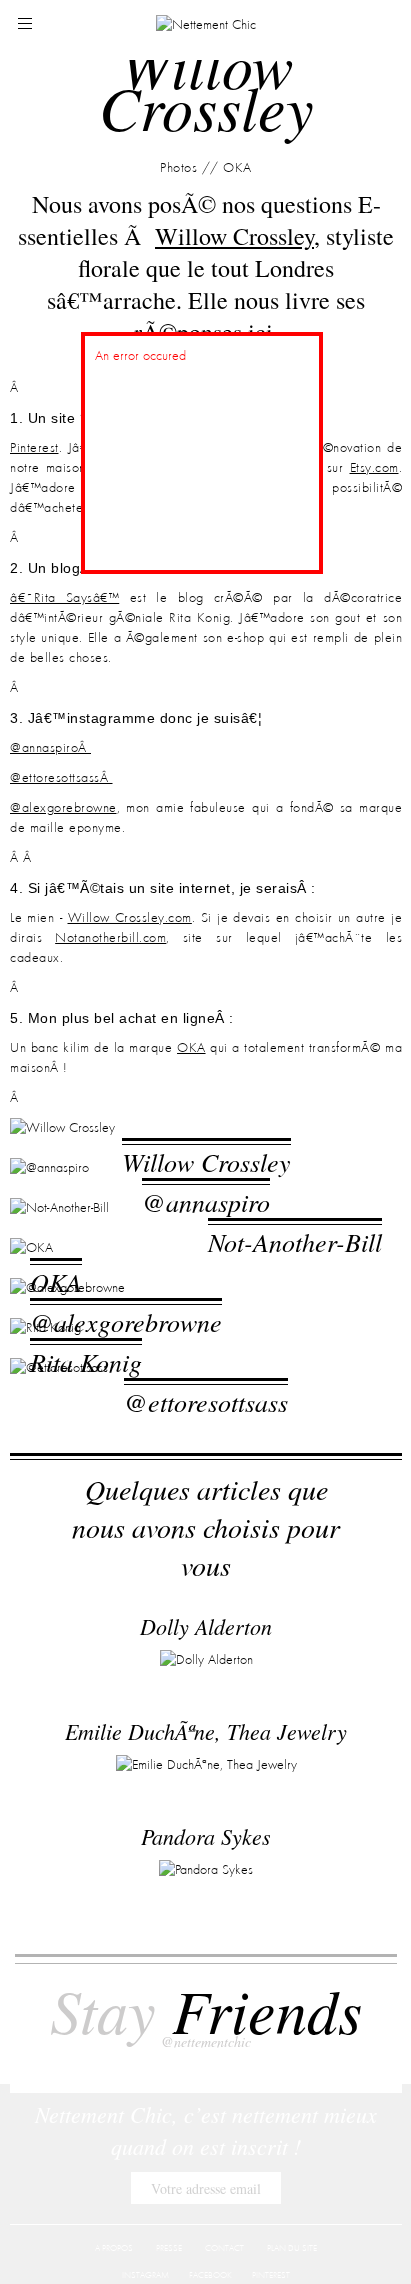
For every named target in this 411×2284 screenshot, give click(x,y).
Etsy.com (374, 468)
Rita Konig (86, 1460)
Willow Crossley (206, 1161)
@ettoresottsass (206, 1520)
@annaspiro (206, 1221)
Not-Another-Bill (295, 1281)
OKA (191, 1048)
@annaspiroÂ (50, 748)
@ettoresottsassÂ (61, 778)
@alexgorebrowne (63, 808)
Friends (206, 2022)
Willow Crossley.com (130, 918)
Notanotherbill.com (110, 938)
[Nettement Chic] (206, 24)
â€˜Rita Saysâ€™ (64, 598)
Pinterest (34, 448)
